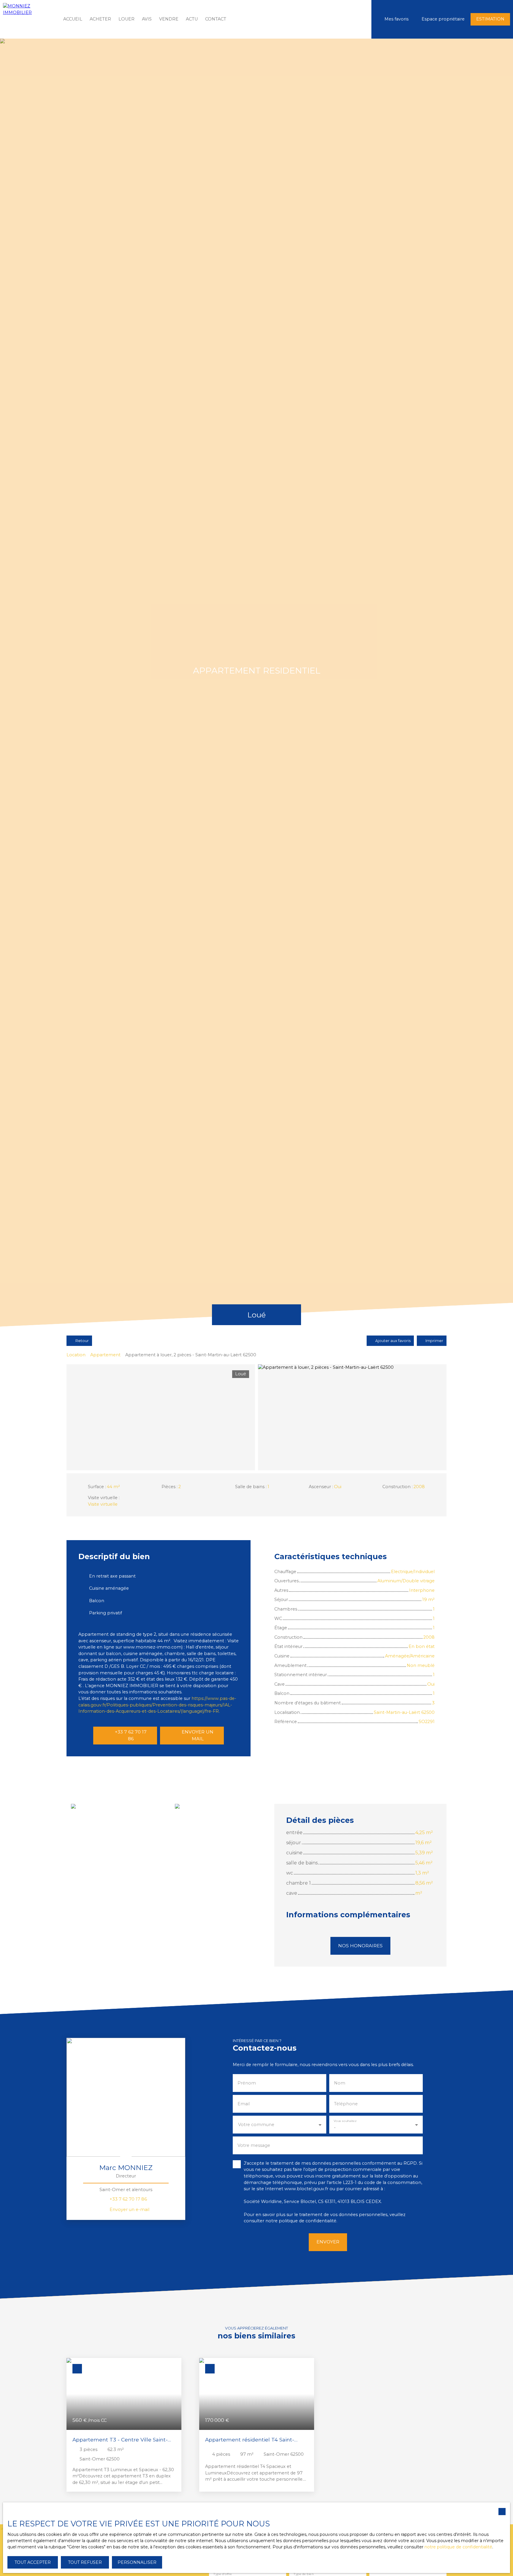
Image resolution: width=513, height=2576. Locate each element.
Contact (216, 19)
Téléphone (346, 2104)
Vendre (169, 19)
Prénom (247, 2083)
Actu (192, 19)
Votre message (254, 2145)
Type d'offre (223, 2574)
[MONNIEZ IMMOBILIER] (28, 19)
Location (76, 1355)
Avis (147, 19)
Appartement (105, 1355)
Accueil (73, 19)
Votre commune (256, 2125)
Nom (340, 2083)
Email (244, 2104)
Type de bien (304, 2574)
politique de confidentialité (308, 2221)
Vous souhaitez (345, 2121)
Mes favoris (396, 19)
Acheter (100, 19)
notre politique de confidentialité (458, 2547)
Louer (126, 19)
